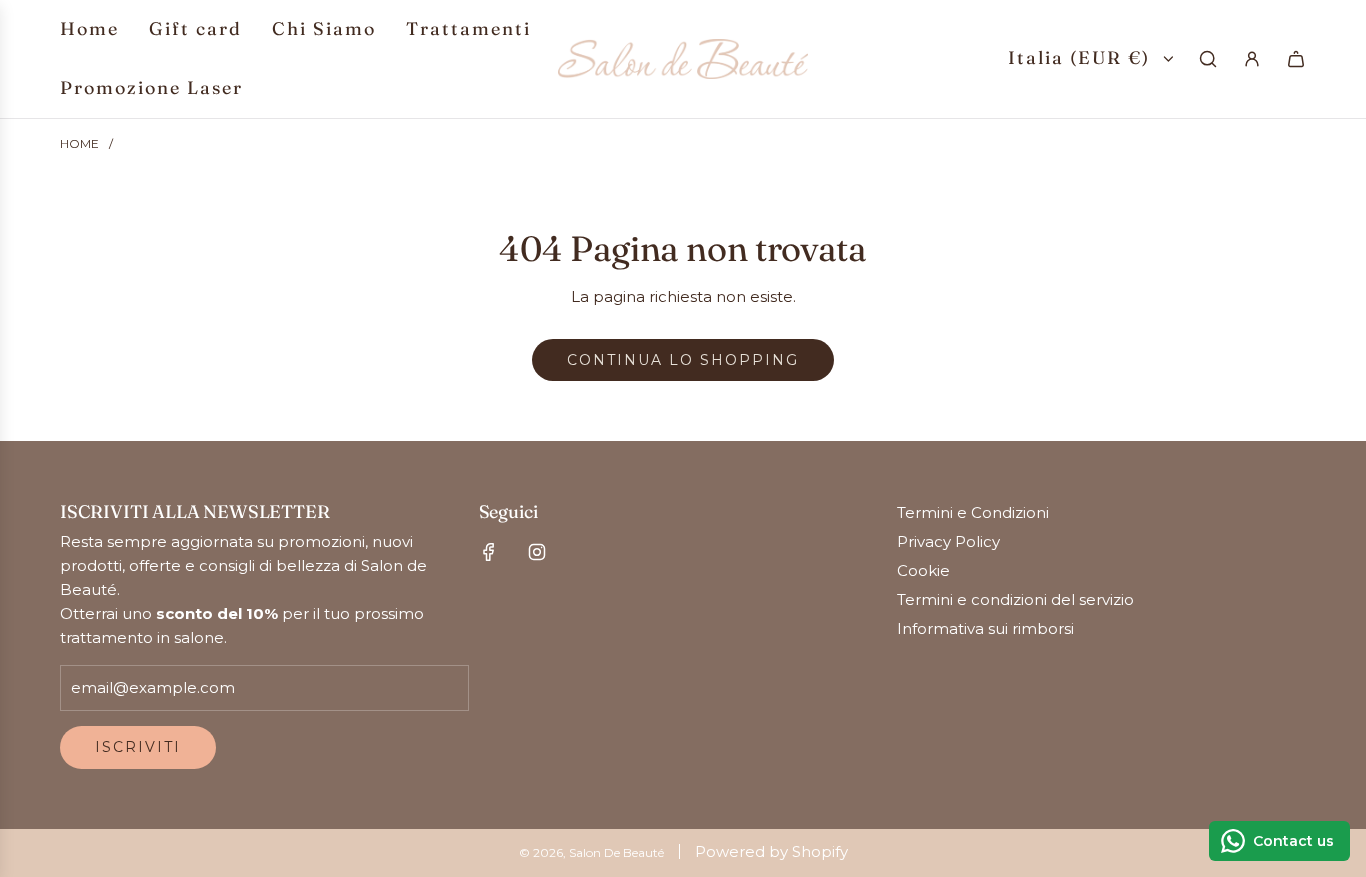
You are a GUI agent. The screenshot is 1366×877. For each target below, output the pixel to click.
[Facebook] (489, 552)
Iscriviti (138, 747)
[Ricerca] (1208, 59)
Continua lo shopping (683, 360)
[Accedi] (1252, 59)
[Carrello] (1296, 59)
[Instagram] (537, 552)
